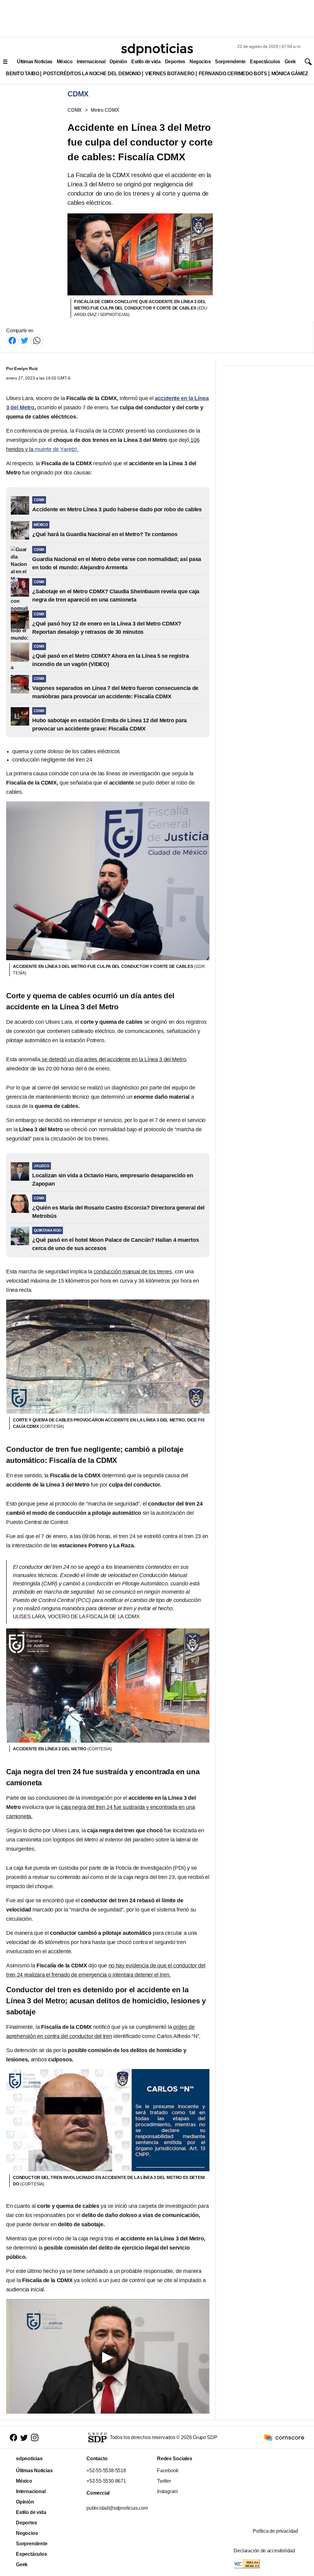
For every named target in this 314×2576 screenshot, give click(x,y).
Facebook (168, 2471)
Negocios (200, 62)
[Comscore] (284, 2437)
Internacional (91, 62)
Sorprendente (230, 62)
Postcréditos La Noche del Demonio (92, 74)
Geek (290, 62)
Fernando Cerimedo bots (233, 74)
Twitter (164, 2481)
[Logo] (157, 49)
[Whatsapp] (37, 340)
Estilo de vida (146, 62)
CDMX (75, 110)
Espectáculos (265, 62)
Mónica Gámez (290, 74)
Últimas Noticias (35, 62)
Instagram (167, 2491)
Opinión (118, 62)
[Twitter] (25, 340)
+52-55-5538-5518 (106, 2471)
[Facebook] (12, 340)
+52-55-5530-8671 (106, 2481)
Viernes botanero (170, 74)
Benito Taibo (22, 74)
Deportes (175, 62)
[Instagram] (35, 2437)
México (65, 62)
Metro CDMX (105, 110)
